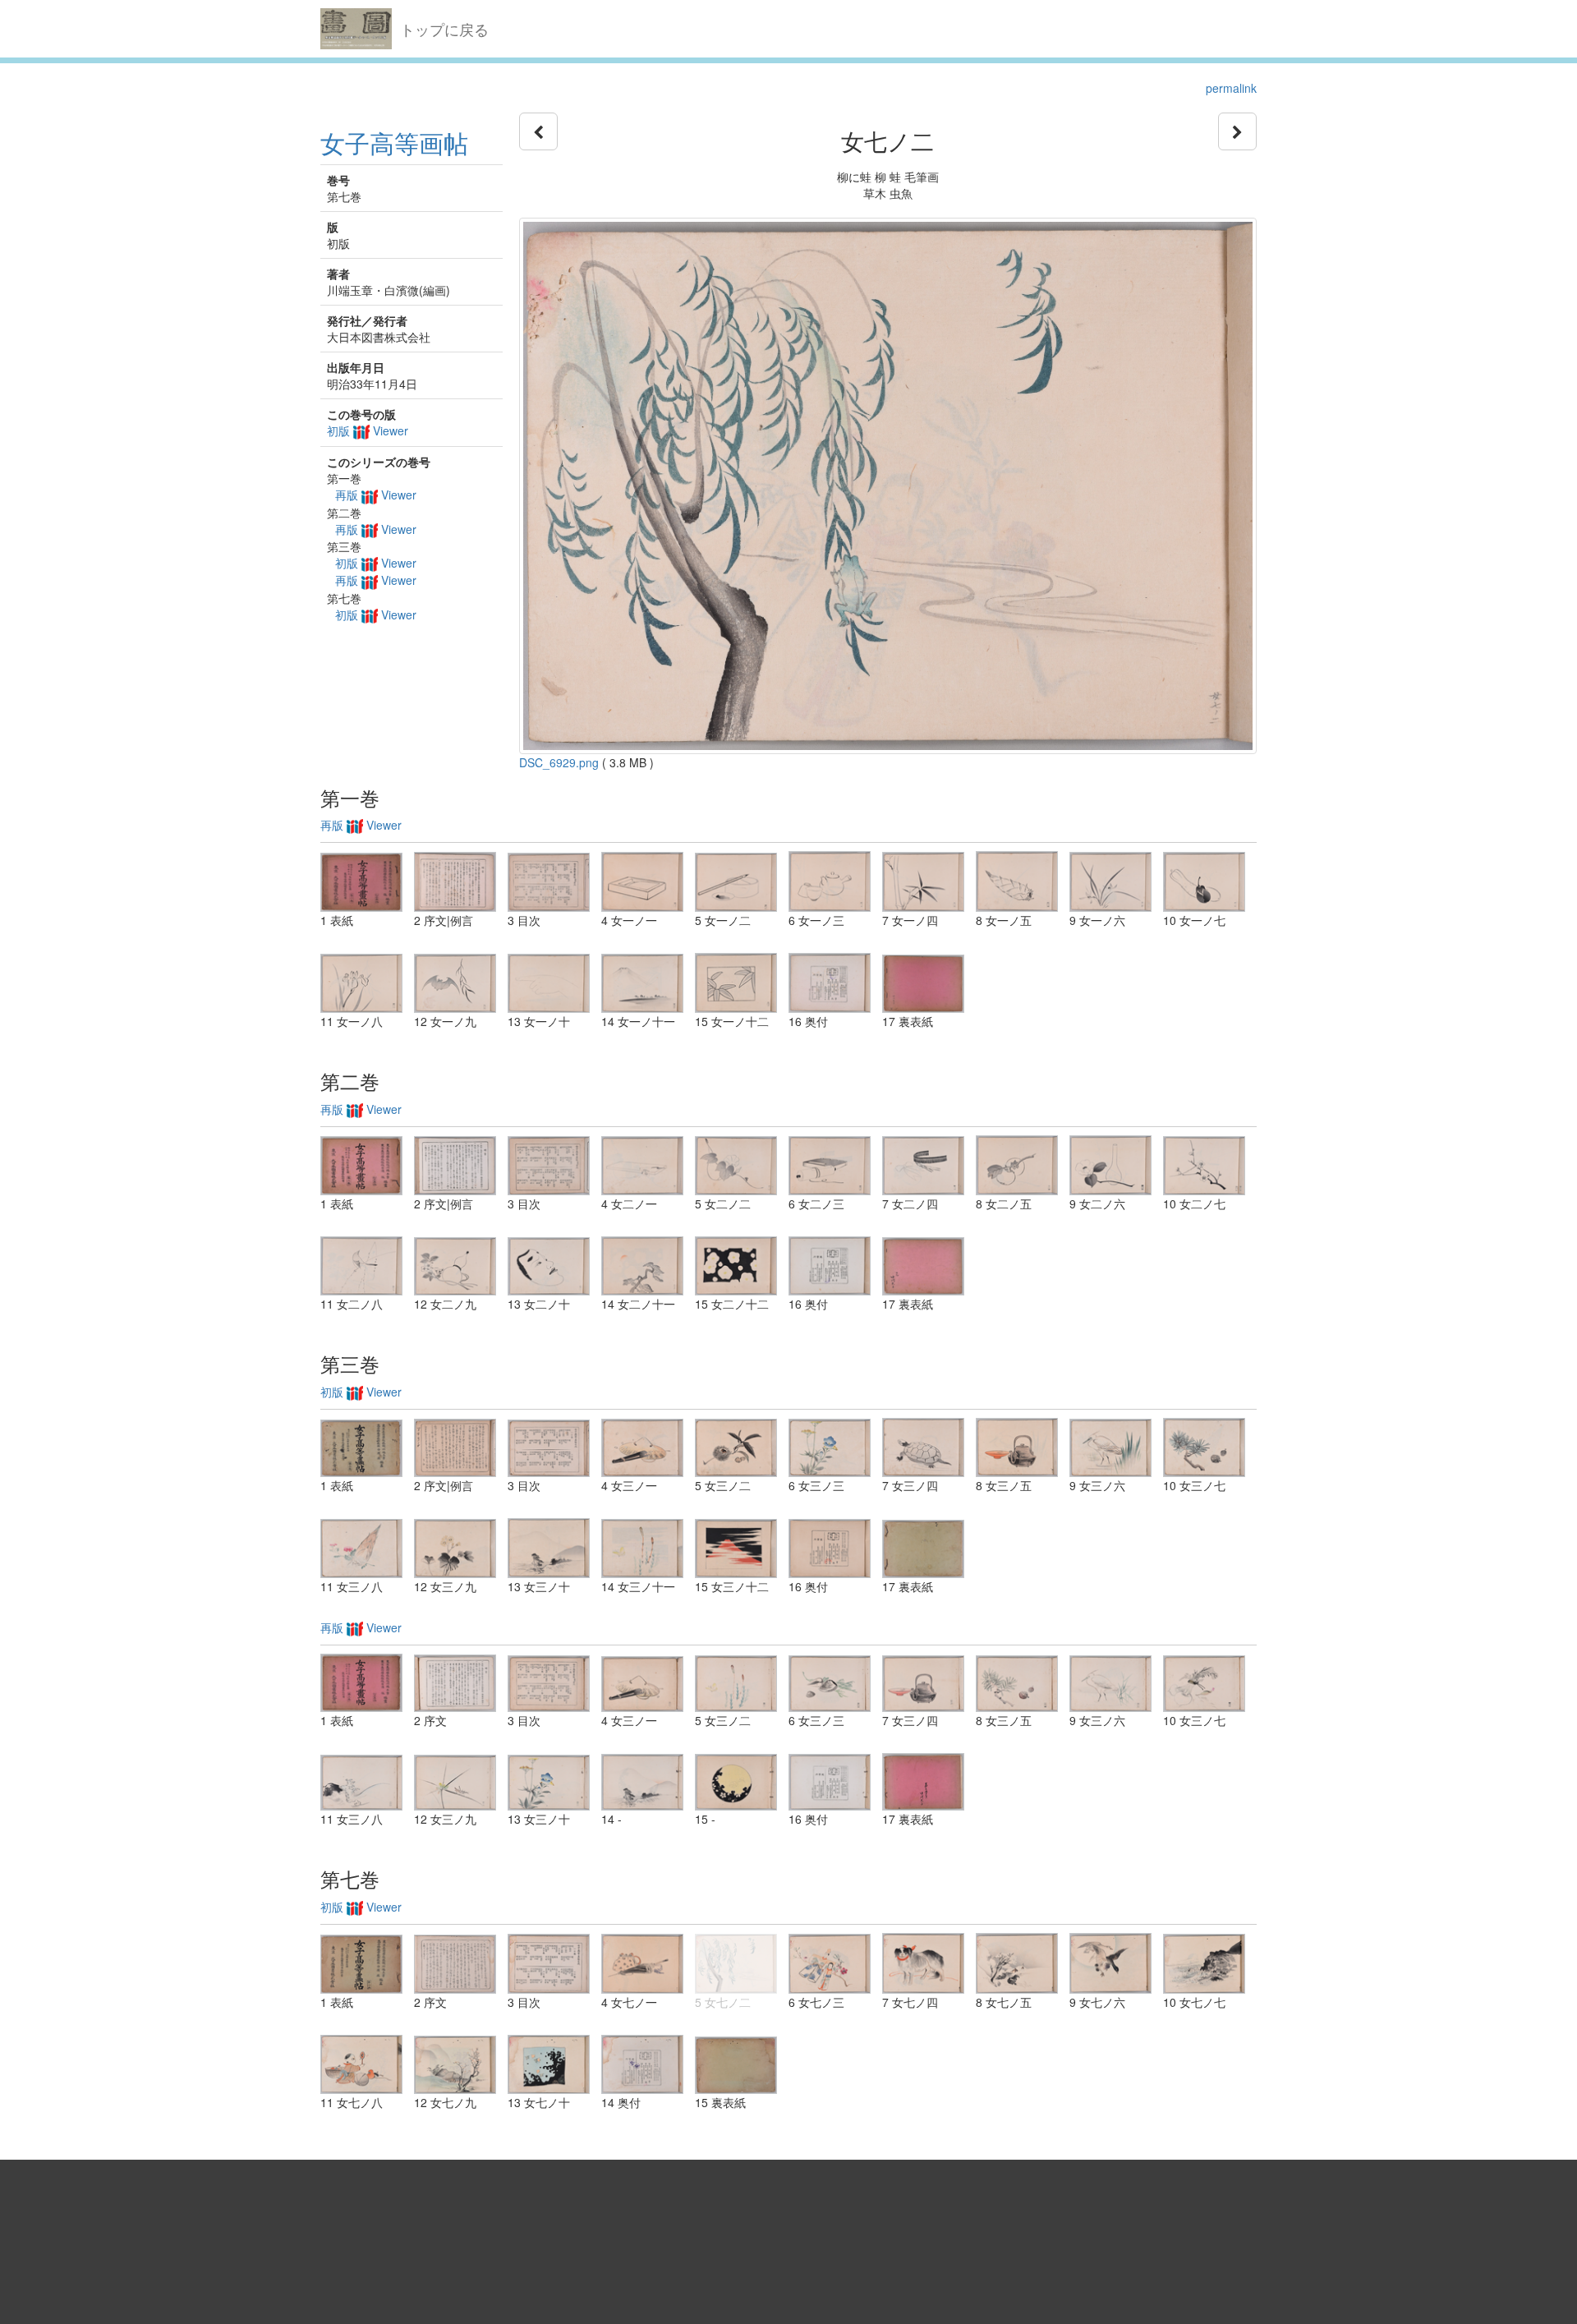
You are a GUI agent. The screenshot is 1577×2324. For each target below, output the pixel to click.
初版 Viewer (368, 430)
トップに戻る (444, 29)
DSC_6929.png (559, 762)
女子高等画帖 (394, 143)
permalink (1231, 88)
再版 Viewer (376, 495)
